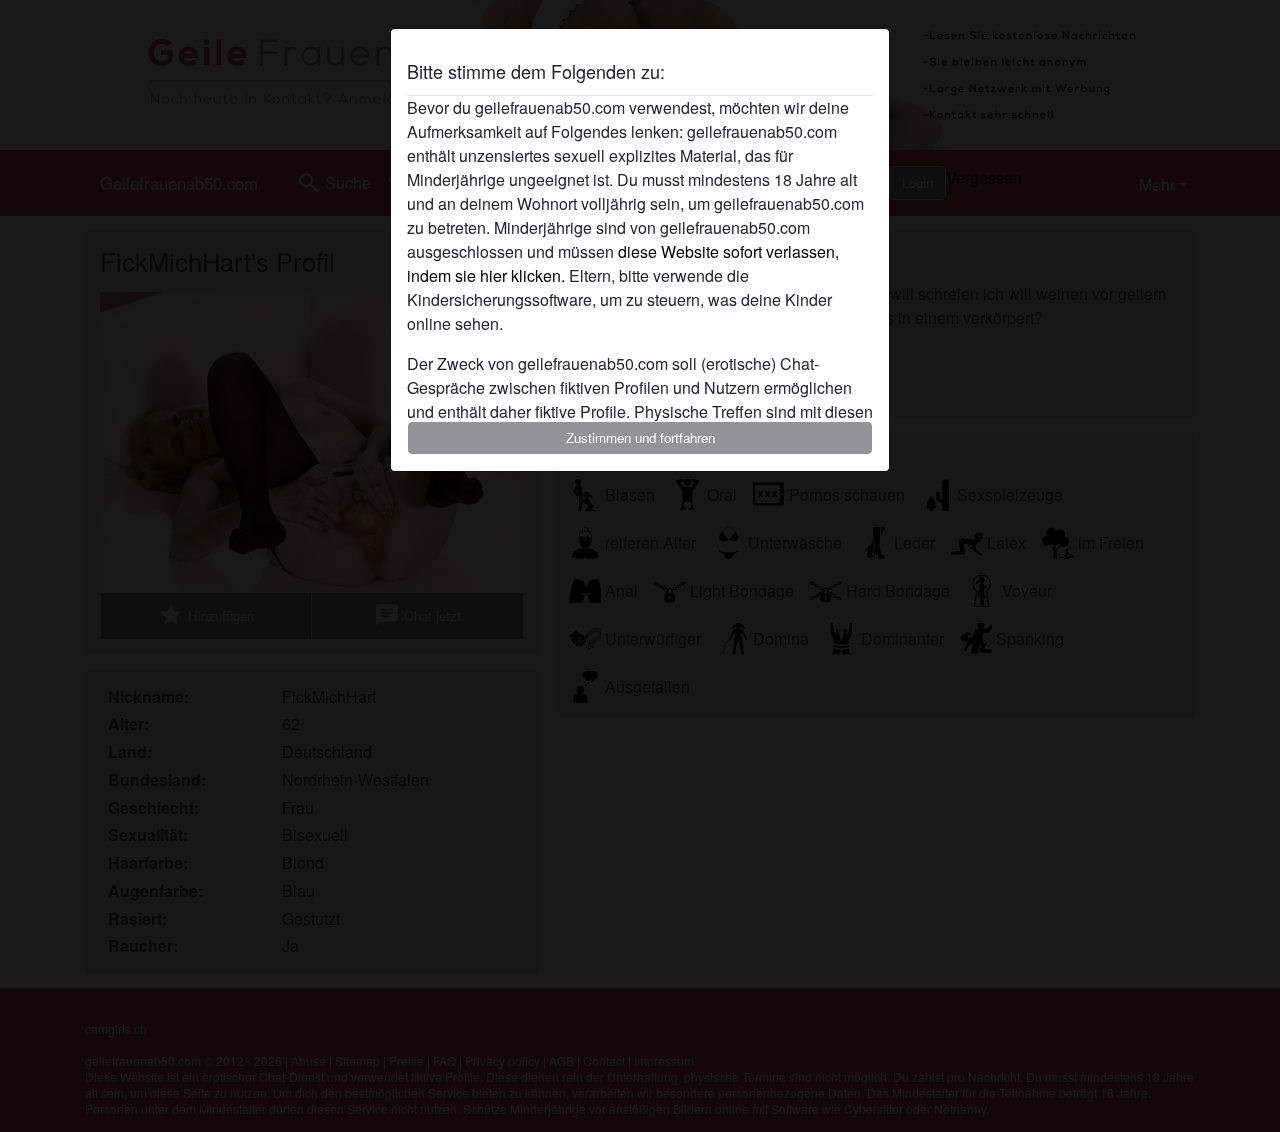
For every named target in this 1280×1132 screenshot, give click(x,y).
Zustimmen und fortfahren (640, 437)
